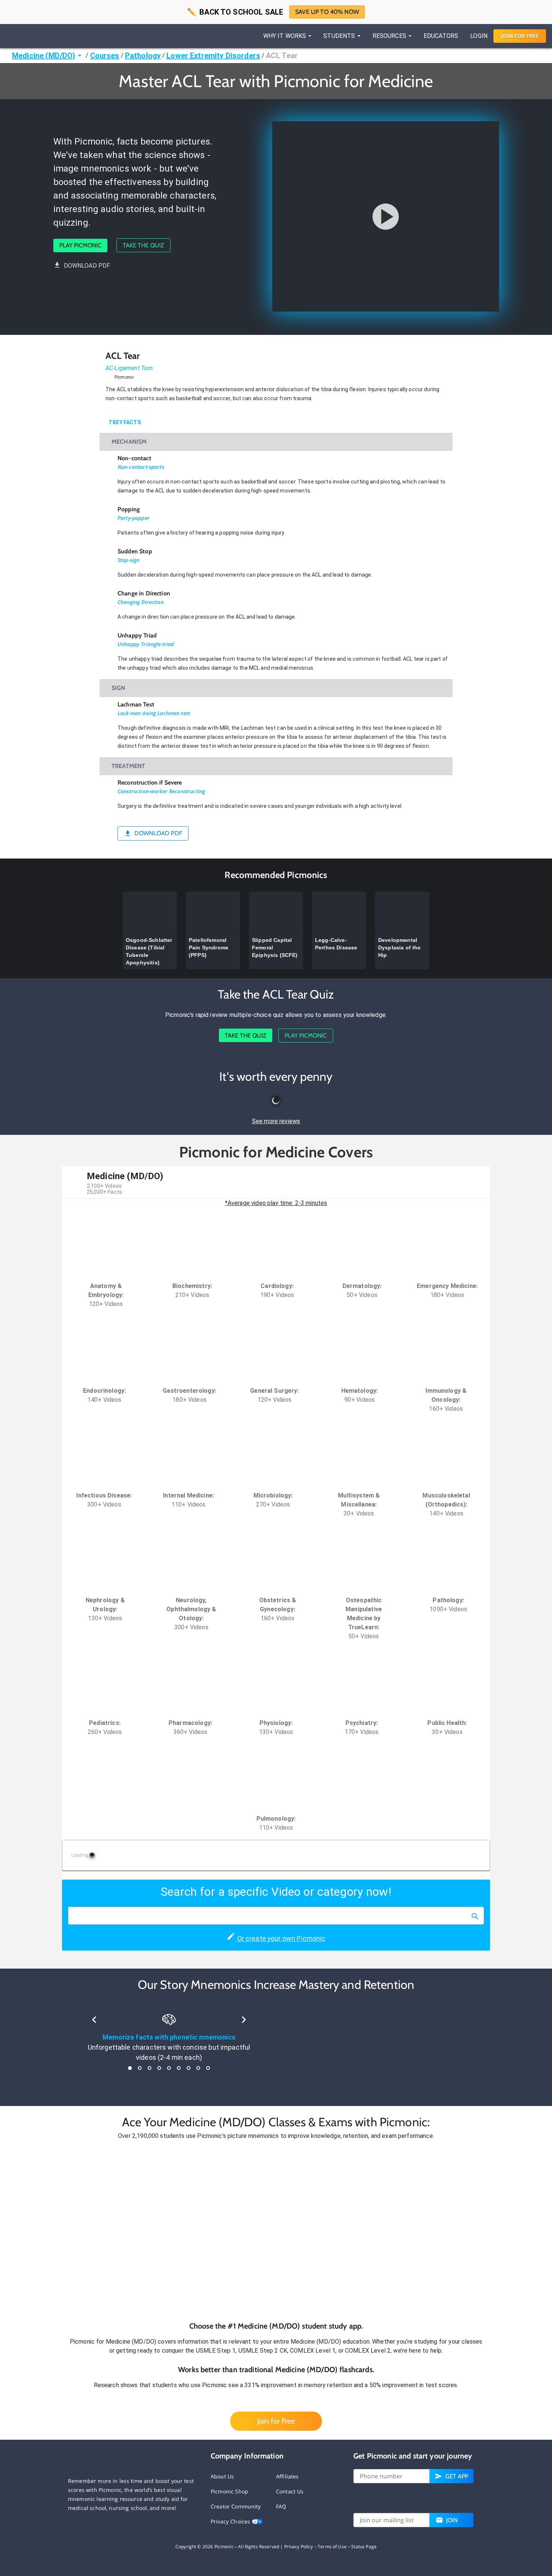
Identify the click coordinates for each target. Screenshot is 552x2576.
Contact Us (290, 2491)
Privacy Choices (231, 2521)
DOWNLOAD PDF (87, 266)
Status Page (364, 2547)
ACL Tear (282, 56)
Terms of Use (332, 2547)
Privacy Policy (299, 2547)
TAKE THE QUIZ (143, 245)
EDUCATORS (441, 36)
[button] (276, 2231)
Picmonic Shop (229, 2491)
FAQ (281, 2506)
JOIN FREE (520, 36)
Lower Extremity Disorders (213, 56)
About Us (222, 2476)
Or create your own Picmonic (280, 1938)
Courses (105, 56)
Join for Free (276, 2421)
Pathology (143, 56)
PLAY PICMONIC (80, 245)
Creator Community (236, 2506)
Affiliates (287, 2476)
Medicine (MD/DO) (44, 56)
